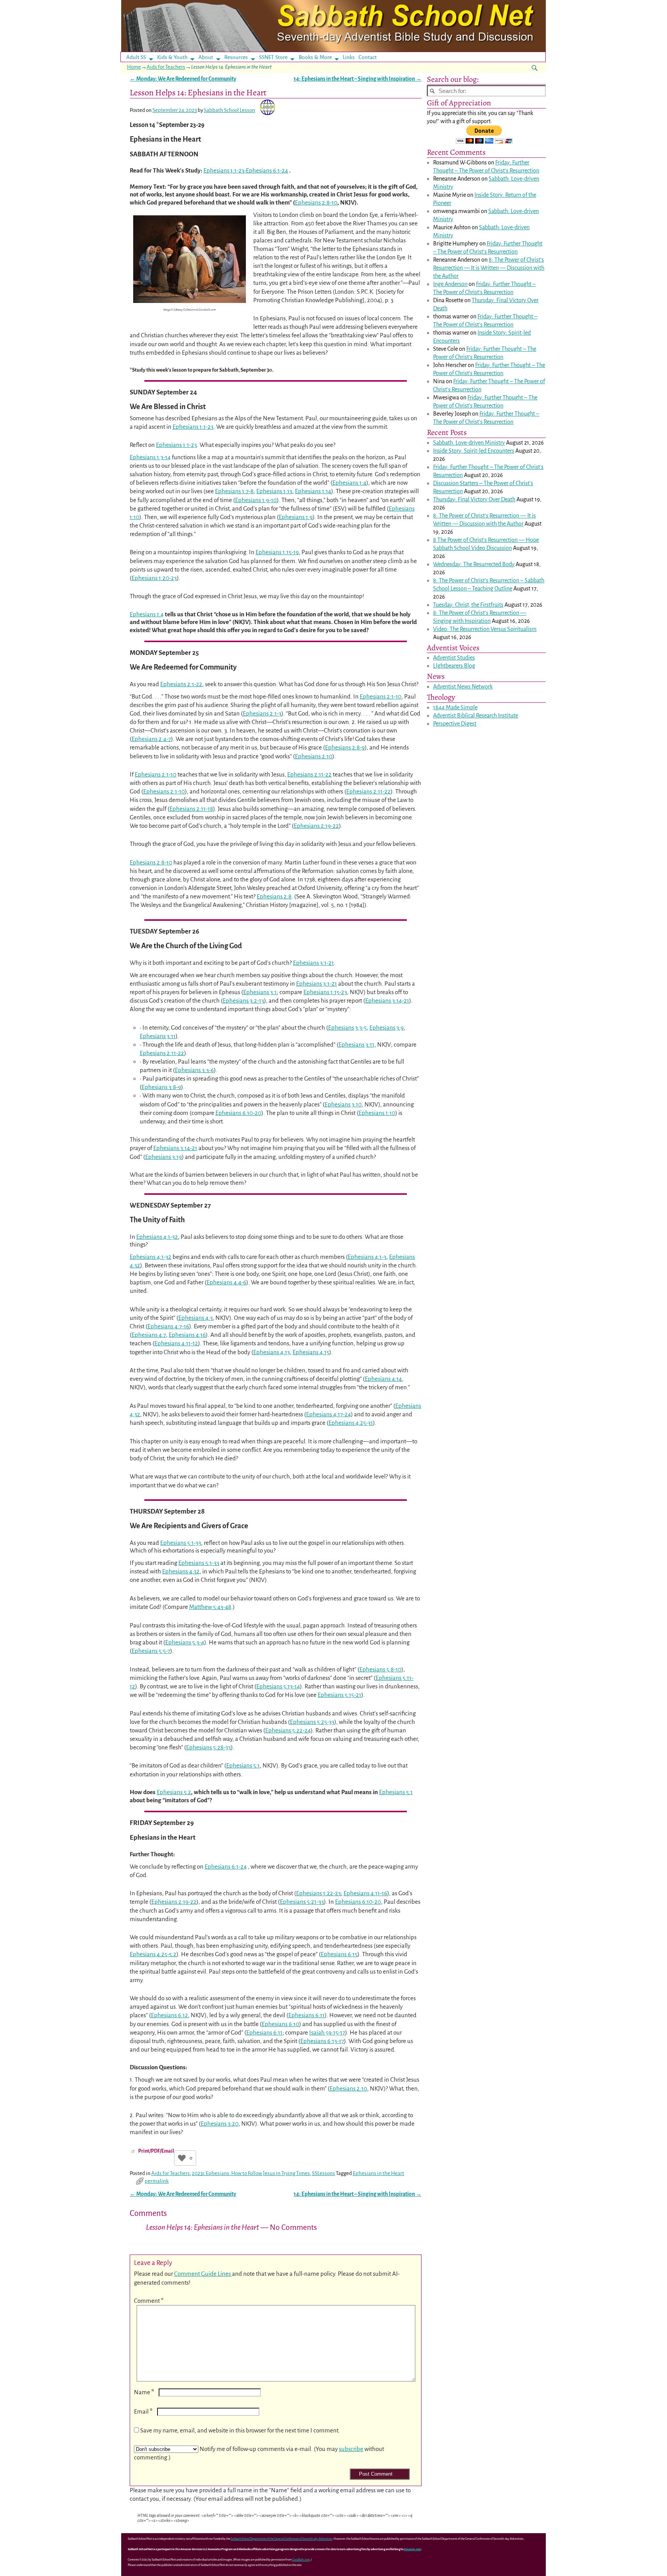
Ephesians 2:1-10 (381, 696)
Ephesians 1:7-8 (234, 491)
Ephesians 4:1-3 (367, 1257)
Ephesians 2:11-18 (191, 809)
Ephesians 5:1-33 (181, 1543)
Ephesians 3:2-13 (243, 1000)
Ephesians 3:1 (260, 992)
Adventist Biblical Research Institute (476, 715)
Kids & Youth (172, 57)
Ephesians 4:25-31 (351, 1423)
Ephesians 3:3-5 (347, 1028)
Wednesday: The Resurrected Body (474, 564)
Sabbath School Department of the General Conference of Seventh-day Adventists (282, 2539)
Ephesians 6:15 (339, 1954)
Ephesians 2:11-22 (309, 774)
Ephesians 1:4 (349, 483)
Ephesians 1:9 (296, 517)
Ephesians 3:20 (220, 2124)
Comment (149, 2301)
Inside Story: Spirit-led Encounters (474, 451)
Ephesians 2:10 (314, 756)
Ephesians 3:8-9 (161, 1087)
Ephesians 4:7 (149, 1335)
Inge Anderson (450, 284)
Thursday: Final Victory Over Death (474, 499)
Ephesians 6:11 (306, 2015)
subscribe (351, 2449)
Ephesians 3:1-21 (313, 963)
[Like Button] (182, 2158)
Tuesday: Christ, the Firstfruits (468, 605)
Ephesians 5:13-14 (278, 1686)
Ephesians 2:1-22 (181, 684)
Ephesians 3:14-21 (387, 1000)
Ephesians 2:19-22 (316, 826)
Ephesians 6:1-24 (267, 170)
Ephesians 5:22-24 (288, 1730)
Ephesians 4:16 (187, 1335)
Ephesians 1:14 (313, 491)
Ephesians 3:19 (163, 1157)
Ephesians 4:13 (272, 1352)
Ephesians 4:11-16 (365, 1893)
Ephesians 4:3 (196, 1318)
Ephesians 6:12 (169, 2015)
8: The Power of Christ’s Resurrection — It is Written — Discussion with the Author (489, 268)
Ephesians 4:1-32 (157, 1237)
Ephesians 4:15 (311, 1352)
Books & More (315, 57)
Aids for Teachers (166, 67)
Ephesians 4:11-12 (176, 1343)
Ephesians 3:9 (387, 1028)
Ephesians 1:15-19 (277, 552)
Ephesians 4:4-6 (226, 1282)
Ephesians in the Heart (378, 2173)
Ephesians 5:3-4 (185, 1642)
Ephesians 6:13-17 (322, 2041)
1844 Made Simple (455, 707)
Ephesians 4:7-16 (168, 1326)
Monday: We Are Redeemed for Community (183, 79)
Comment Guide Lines (203, 2274)
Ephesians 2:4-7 (151, 739)
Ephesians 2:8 (274, 896)
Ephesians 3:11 (158, 1036)
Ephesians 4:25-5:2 (153, 1954)
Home (134, 67)
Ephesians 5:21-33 (302, 1902)
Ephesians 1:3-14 (150, 457)
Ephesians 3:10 (343, 1104)
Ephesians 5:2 (174, 1792)
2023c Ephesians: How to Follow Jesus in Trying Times (251, 2173)
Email (143, 2411)
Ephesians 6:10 (280, 2024)
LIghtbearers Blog (454, 666)
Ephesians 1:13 (274, 491)
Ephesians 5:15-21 (339, 1695)
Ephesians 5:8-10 (380, 1669)
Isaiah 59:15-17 (327, 2032)
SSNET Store (273, 57)
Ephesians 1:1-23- (225, 170)
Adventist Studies (454, 658)
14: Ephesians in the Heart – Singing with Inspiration (358, 79)
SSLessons (323, 2173)
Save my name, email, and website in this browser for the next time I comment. (240, 2430)
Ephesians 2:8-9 (345, 747)
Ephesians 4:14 (383, 1379)
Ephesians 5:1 (243, 1765)
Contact (368, 57)
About (206, 57)
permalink (157, 2181)
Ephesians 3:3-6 (194, 1070)
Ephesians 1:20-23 (154, 578)
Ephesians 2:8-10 (316, 202)
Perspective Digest (455, 724)
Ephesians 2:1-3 (262, 713)
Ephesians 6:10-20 (238, 1113)
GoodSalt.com (301, 2560)
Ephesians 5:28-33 (208, 1747)
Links (351, 57)
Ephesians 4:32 (181, 1571)
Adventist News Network (463, 687)
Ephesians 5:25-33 (312, 1722)
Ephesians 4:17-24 (328, 1414)
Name (144, 2392)
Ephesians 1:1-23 (193, 427)
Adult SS (136, 57)
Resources (236, 57)
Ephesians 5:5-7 (151, 1651)
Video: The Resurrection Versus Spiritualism (485, 629)
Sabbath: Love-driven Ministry (469, 443)
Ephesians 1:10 (377, 1113)
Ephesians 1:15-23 (325, 992)
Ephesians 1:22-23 (318, 1893)
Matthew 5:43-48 (210, 1607)
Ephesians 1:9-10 (256, 500)
